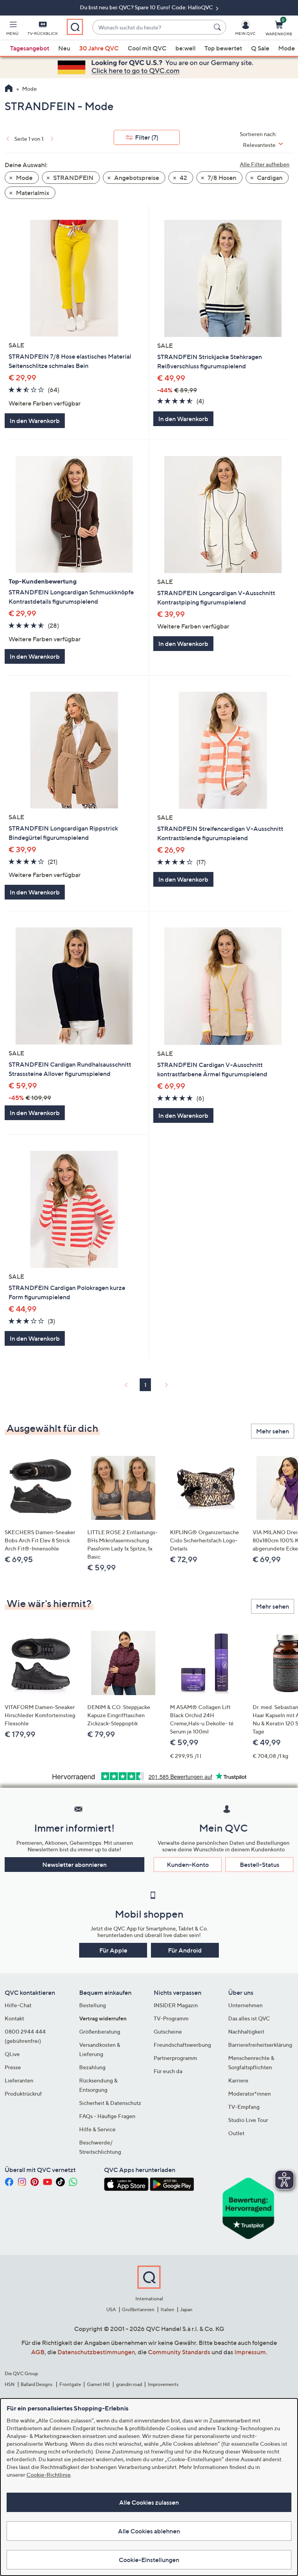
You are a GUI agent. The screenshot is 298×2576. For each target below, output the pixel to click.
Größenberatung (100, 2031)
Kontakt (14, 2018)
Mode (287, 48)
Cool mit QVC (147, 48)
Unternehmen (245, 2005)
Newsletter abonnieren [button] (74, 1865)
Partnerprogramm (175, 2058)
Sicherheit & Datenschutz (110, 2103)
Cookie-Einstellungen (149, 2560)
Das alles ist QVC (249, 2018)
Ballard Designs (37, 2384)
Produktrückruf (23, 2093)
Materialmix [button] (32, 193)
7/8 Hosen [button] (221, 178)
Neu (64, 48)
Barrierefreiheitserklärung (260, 2045)
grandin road (129, 2384)
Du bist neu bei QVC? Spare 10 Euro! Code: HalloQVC (147, 7)
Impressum (250, 2352)
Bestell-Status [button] (260, 1865)
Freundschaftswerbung (182, 2045)
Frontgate (70, 2384)
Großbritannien (138, 2309)
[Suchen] (218, 27)
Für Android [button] (185, 1950)
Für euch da (168, 2071)
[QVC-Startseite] (9, 89)
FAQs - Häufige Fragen (107, 2116)
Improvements (163, 2384)
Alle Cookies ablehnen (149, 2531)
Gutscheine (168, 2031)
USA (111, 2309)
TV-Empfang (244, 2107)
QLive (12, 2054)
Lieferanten (19, 2080)
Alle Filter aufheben (265, 164)
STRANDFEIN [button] (73, 178)
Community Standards (179, 2352)
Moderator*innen (249, 2093)
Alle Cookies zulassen (149, 2502)
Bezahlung (92, 2067)
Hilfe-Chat (18, 2005)
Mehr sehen (273, 1431)
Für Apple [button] (113, 1950)
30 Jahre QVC (99, 48)
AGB (38, 2352)
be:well (185, 48)
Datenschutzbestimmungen (96, 2352)
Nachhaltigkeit (246, 2031)
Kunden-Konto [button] (188, 1865)
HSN (10, 2384)
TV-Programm (171, 2018)
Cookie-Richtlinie (49, 2475)
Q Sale (260, 48)
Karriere (238, 2080)
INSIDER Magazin (176, 2005)
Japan (186, 2309)
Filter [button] (147, 137)
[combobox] (152, 27)
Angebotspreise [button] (136, 178)
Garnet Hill (98, 2384)
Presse (13, 2067)
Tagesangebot (30, 48)
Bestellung (93, 2005)
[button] (12, 29)
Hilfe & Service (97, 2129)
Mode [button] (24, 178)
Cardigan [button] (269, 178)
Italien (167, 2309)
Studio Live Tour (248, 2120)
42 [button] (183, 178)
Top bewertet (223, 48)
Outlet (236, 2133)
